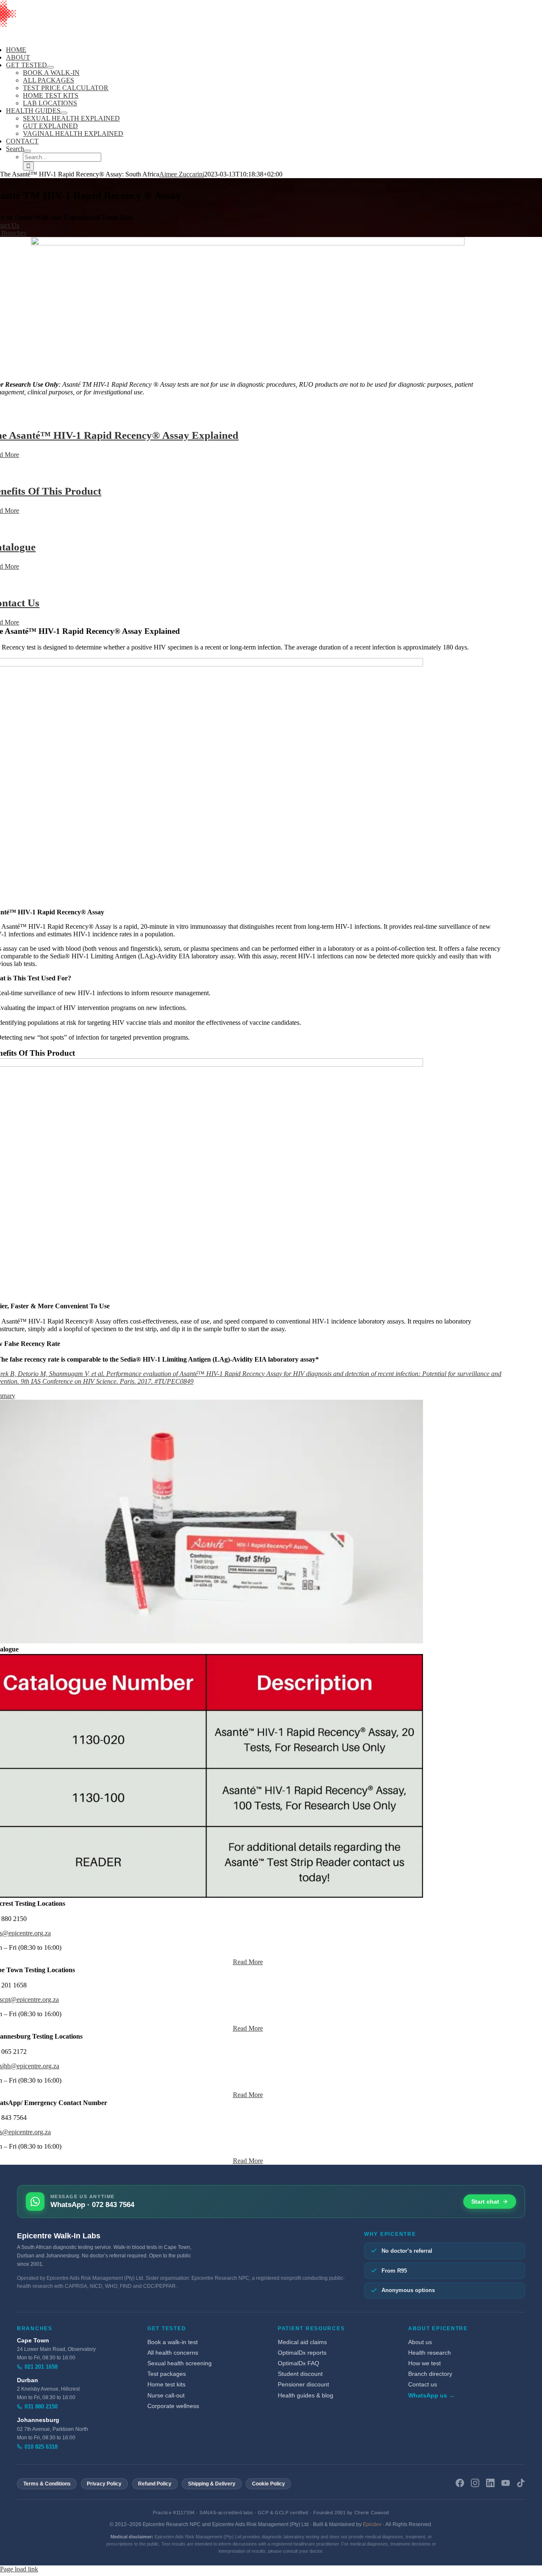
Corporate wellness (173, 2406)
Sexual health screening (180, 2363)
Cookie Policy (268, 2484)
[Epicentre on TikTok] (521, 2484)
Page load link (19, 2569)
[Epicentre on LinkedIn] (490, 2484)
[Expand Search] (28, 151)
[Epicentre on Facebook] (460, 2484)
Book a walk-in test (173, 2342)
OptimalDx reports (302, 2353)
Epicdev (372, 2524)
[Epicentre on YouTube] (506, 2484)
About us (420, 2342)
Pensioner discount (303, 2385)
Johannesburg (38, 2420)
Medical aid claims (302, 2342)
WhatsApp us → (431, 2396)
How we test (424, 2363)
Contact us (423, 2385)
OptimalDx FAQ (299, 2363)
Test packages (167, 2374)
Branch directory (430, 2374)
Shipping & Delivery (212, 2484)
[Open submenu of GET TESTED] (50, 67)
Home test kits (166, 2385)
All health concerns (173, 2353)
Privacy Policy (104, 2484)
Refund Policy (155, 2484)
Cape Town (33, 2341)
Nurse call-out (166, 2396)
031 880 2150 (41, 2407)
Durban (28, 2380)
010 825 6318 (41, 2447)
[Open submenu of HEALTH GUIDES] (64, 113)
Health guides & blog (306, 2396)
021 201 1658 (41, 2367)
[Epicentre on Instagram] (475, 2484)
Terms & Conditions (47, 2484)
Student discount (300, 2374)
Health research (430, 2353)
